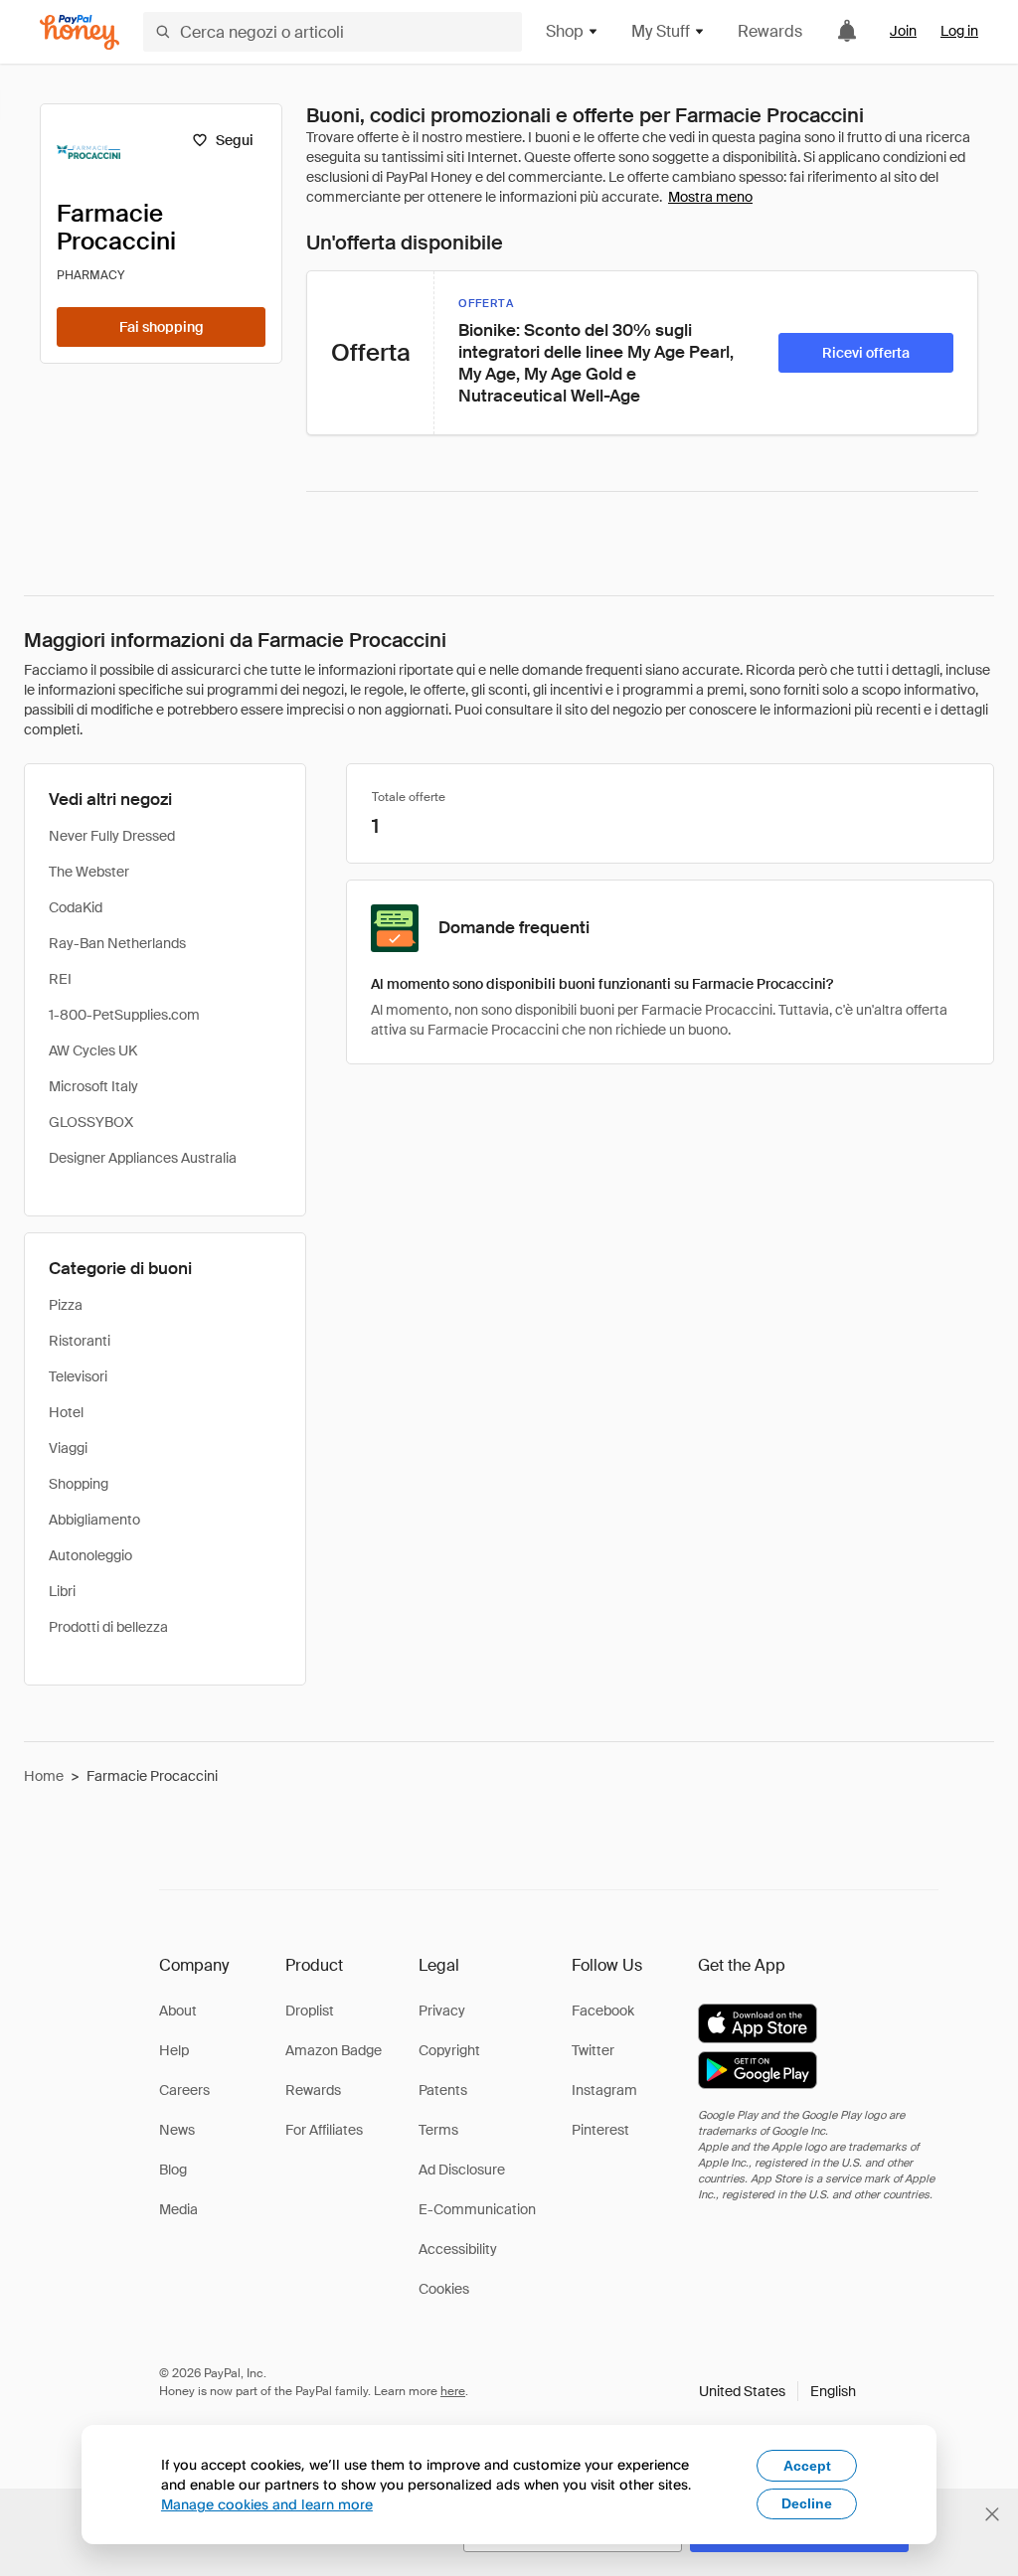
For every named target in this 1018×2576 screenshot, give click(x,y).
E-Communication (477, 2209)
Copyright (449, 2050)
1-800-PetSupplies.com (124, 1015)
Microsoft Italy (93, 1086)
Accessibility (458, 2249)
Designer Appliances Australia (143, 1158)
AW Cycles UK (93, 1050)
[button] (777, 2391)
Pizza (66, 1305)
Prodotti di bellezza (108, 1627)
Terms (438, 2130)
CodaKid (76, 907)
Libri (62, 1591)
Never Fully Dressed (112, 836)
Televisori (78, 1376)
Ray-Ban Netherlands (117, 943)
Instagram (604, 2090)
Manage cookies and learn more (267, 2504)
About (178, 2011)
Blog (173, 2170)
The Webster (89, 872)
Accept (807, 2466)
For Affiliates (324, 2130)
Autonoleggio (90, 1555)
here (453, 2391)
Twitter (593, 2050)
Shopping (79, 1484)
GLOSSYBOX (91, 1122)
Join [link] (903, 31)
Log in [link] (959, 31)
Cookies (444, 2289)
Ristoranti (80, 1341)
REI (60, 979)
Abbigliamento (94, 1520)
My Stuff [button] (661, 31)
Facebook (603, 2011)
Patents (443, 2090)
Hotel (66, 1412)
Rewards (770, 31)
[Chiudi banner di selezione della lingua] (992, 2514)
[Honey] (80, 32)
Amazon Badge (334, 2050)
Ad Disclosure (462, 2170)
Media (178, 2209)
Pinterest (600, 2130)
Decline (807, 2503)
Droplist (310, 2011)
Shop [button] (565, 31)
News (177, 2130)
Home (44, 1776)
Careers (184, 2090)
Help (174, 2050)
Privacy (442, 2011)
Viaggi (68, 1448)
